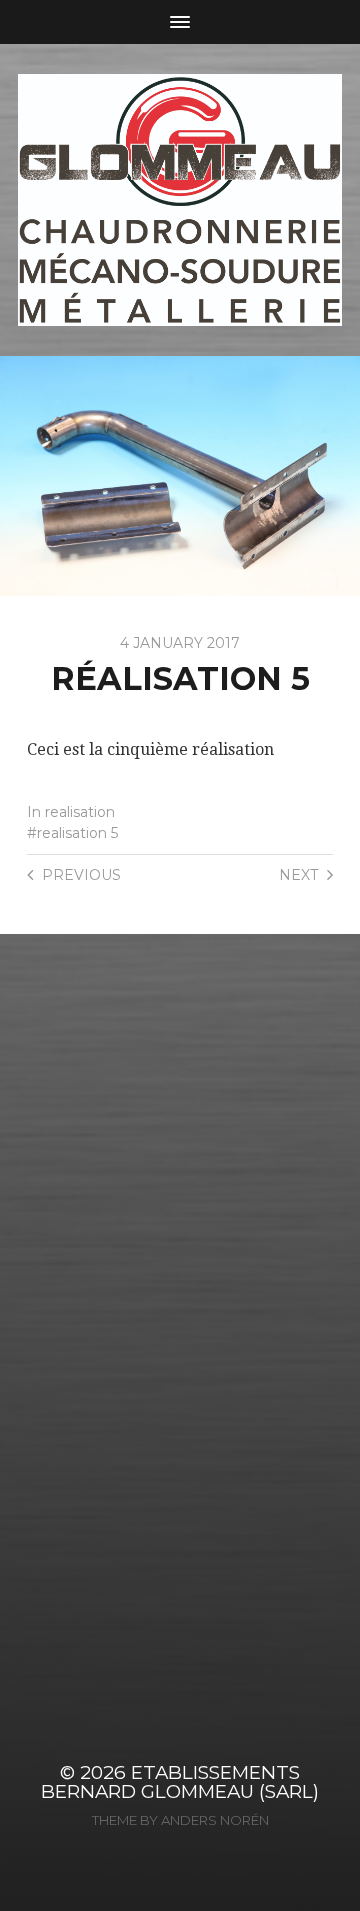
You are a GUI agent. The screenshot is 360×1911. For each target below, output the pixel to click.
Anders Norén (215, 1820)
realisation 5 (77, 833)
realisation (80, 812)
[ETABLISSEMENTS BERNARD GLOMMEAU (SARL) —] (180, 200)
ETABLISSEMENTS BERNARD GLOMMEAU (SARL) (180, 1782)
